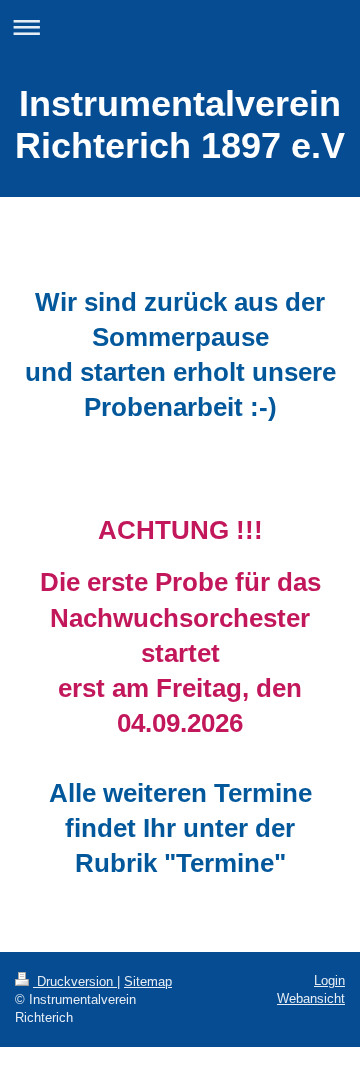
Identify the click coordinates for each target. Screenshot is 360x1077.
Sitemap (148, 981)
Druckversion (75, 981)
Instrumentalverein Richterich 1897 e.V (180, 124)
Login (329, 980)
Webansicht (311, 998)
